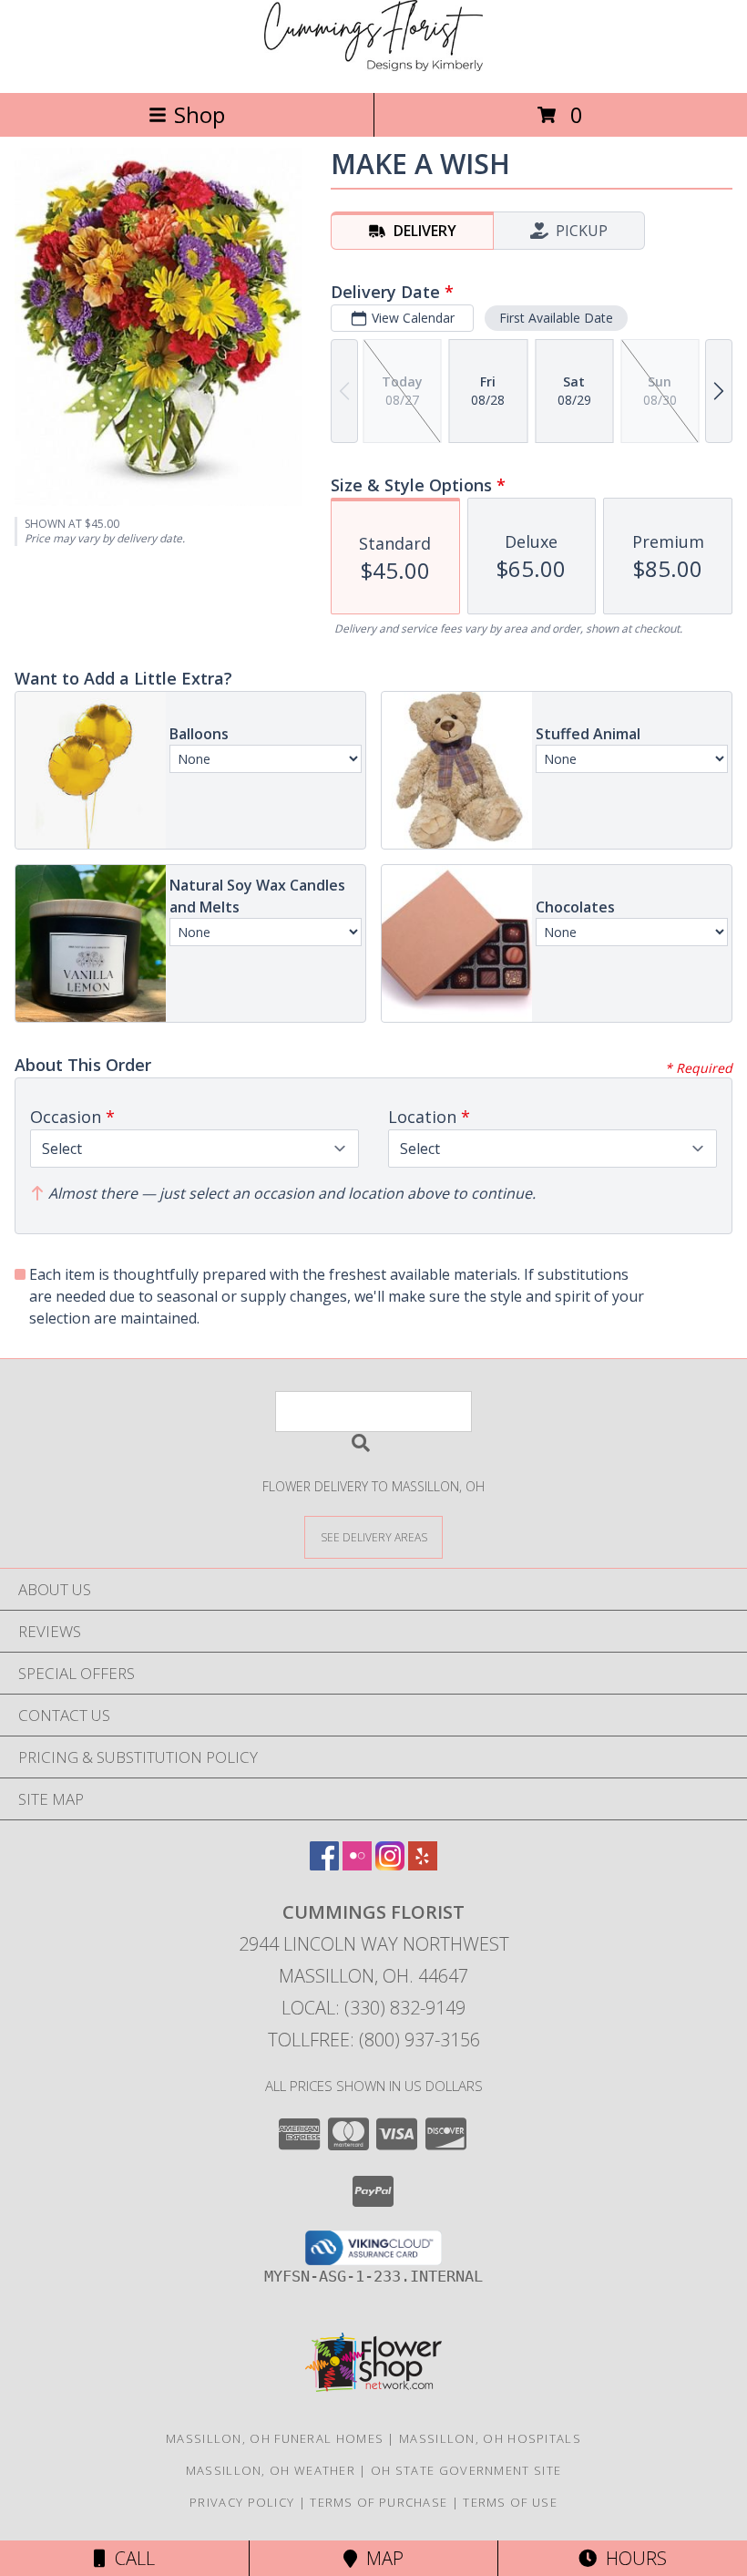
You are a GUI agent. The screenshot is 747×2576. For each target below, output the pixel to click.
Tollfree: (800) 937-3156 (374, 2040)
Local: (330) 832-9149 (373, 2008)
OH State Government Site (466, 2470)
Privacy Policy (242, 2502)
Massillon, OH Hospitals (490, 2438)
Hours (632, 2558)
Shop (200, 114)
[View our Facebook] (324, 1865)
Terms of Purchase (379, 2502)
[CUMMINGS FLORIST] (373, 66)
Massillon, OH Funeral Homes (275, 2438)
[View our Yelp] (423, 1865)
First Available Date (556, 318)
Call (130, 2558)
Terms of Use (510, 2502)
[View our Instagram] (390, 1865)
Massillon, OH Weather (271, 2470)
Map (380, 2558)
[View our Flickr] (357, 1865)
